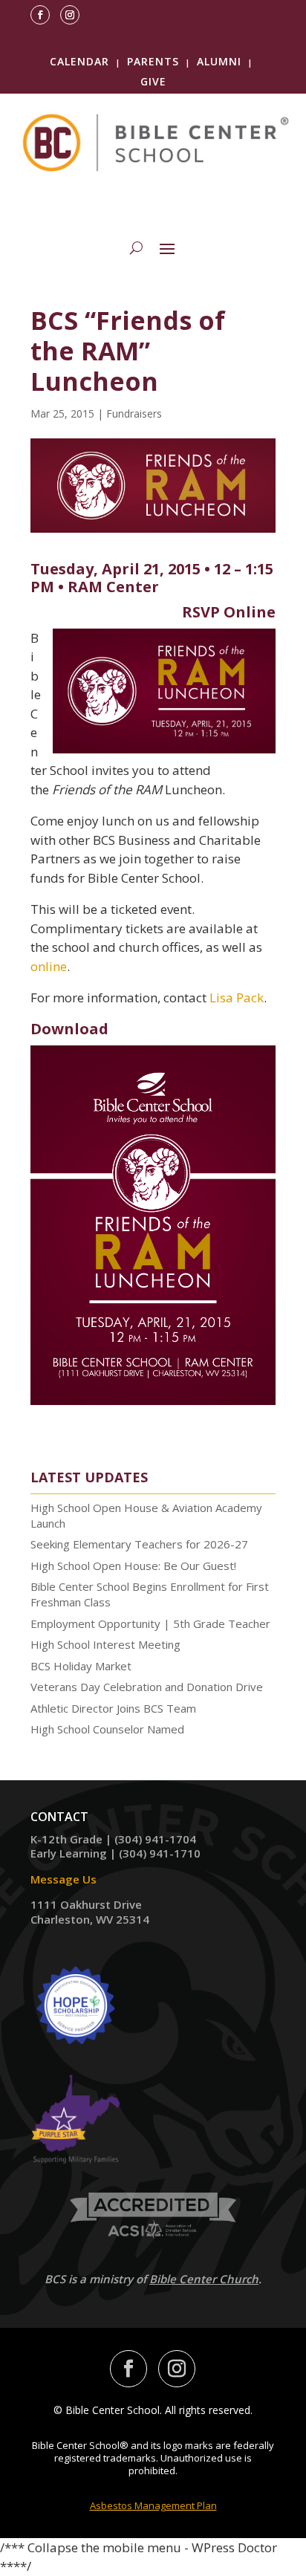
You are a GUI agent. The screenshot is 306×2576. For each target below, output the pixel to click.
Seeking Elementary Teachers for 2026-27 (139, 1544)
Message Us (64, 1879)
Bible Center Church (204, 2279)
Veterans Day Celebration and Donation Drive (147, 1687)
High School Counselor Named (107, 1729)
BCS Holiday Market (81, 1666)
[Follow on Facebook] (40, 15)
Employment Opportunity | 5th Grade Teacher (150, 1623)
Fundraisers (134, 413)
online (49, 966)
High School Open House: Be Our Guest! (133, 1566)
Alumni (219, 61)
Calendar (79, 61)
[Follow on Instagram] (70, 15)
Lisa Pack (237, 997)
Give (153, 81)
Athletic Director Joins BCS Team (113, 1708)
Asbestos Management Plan (153, 2505)
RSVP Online (229, 612)
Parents (153, 61)
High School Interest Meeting (105, 1644)
